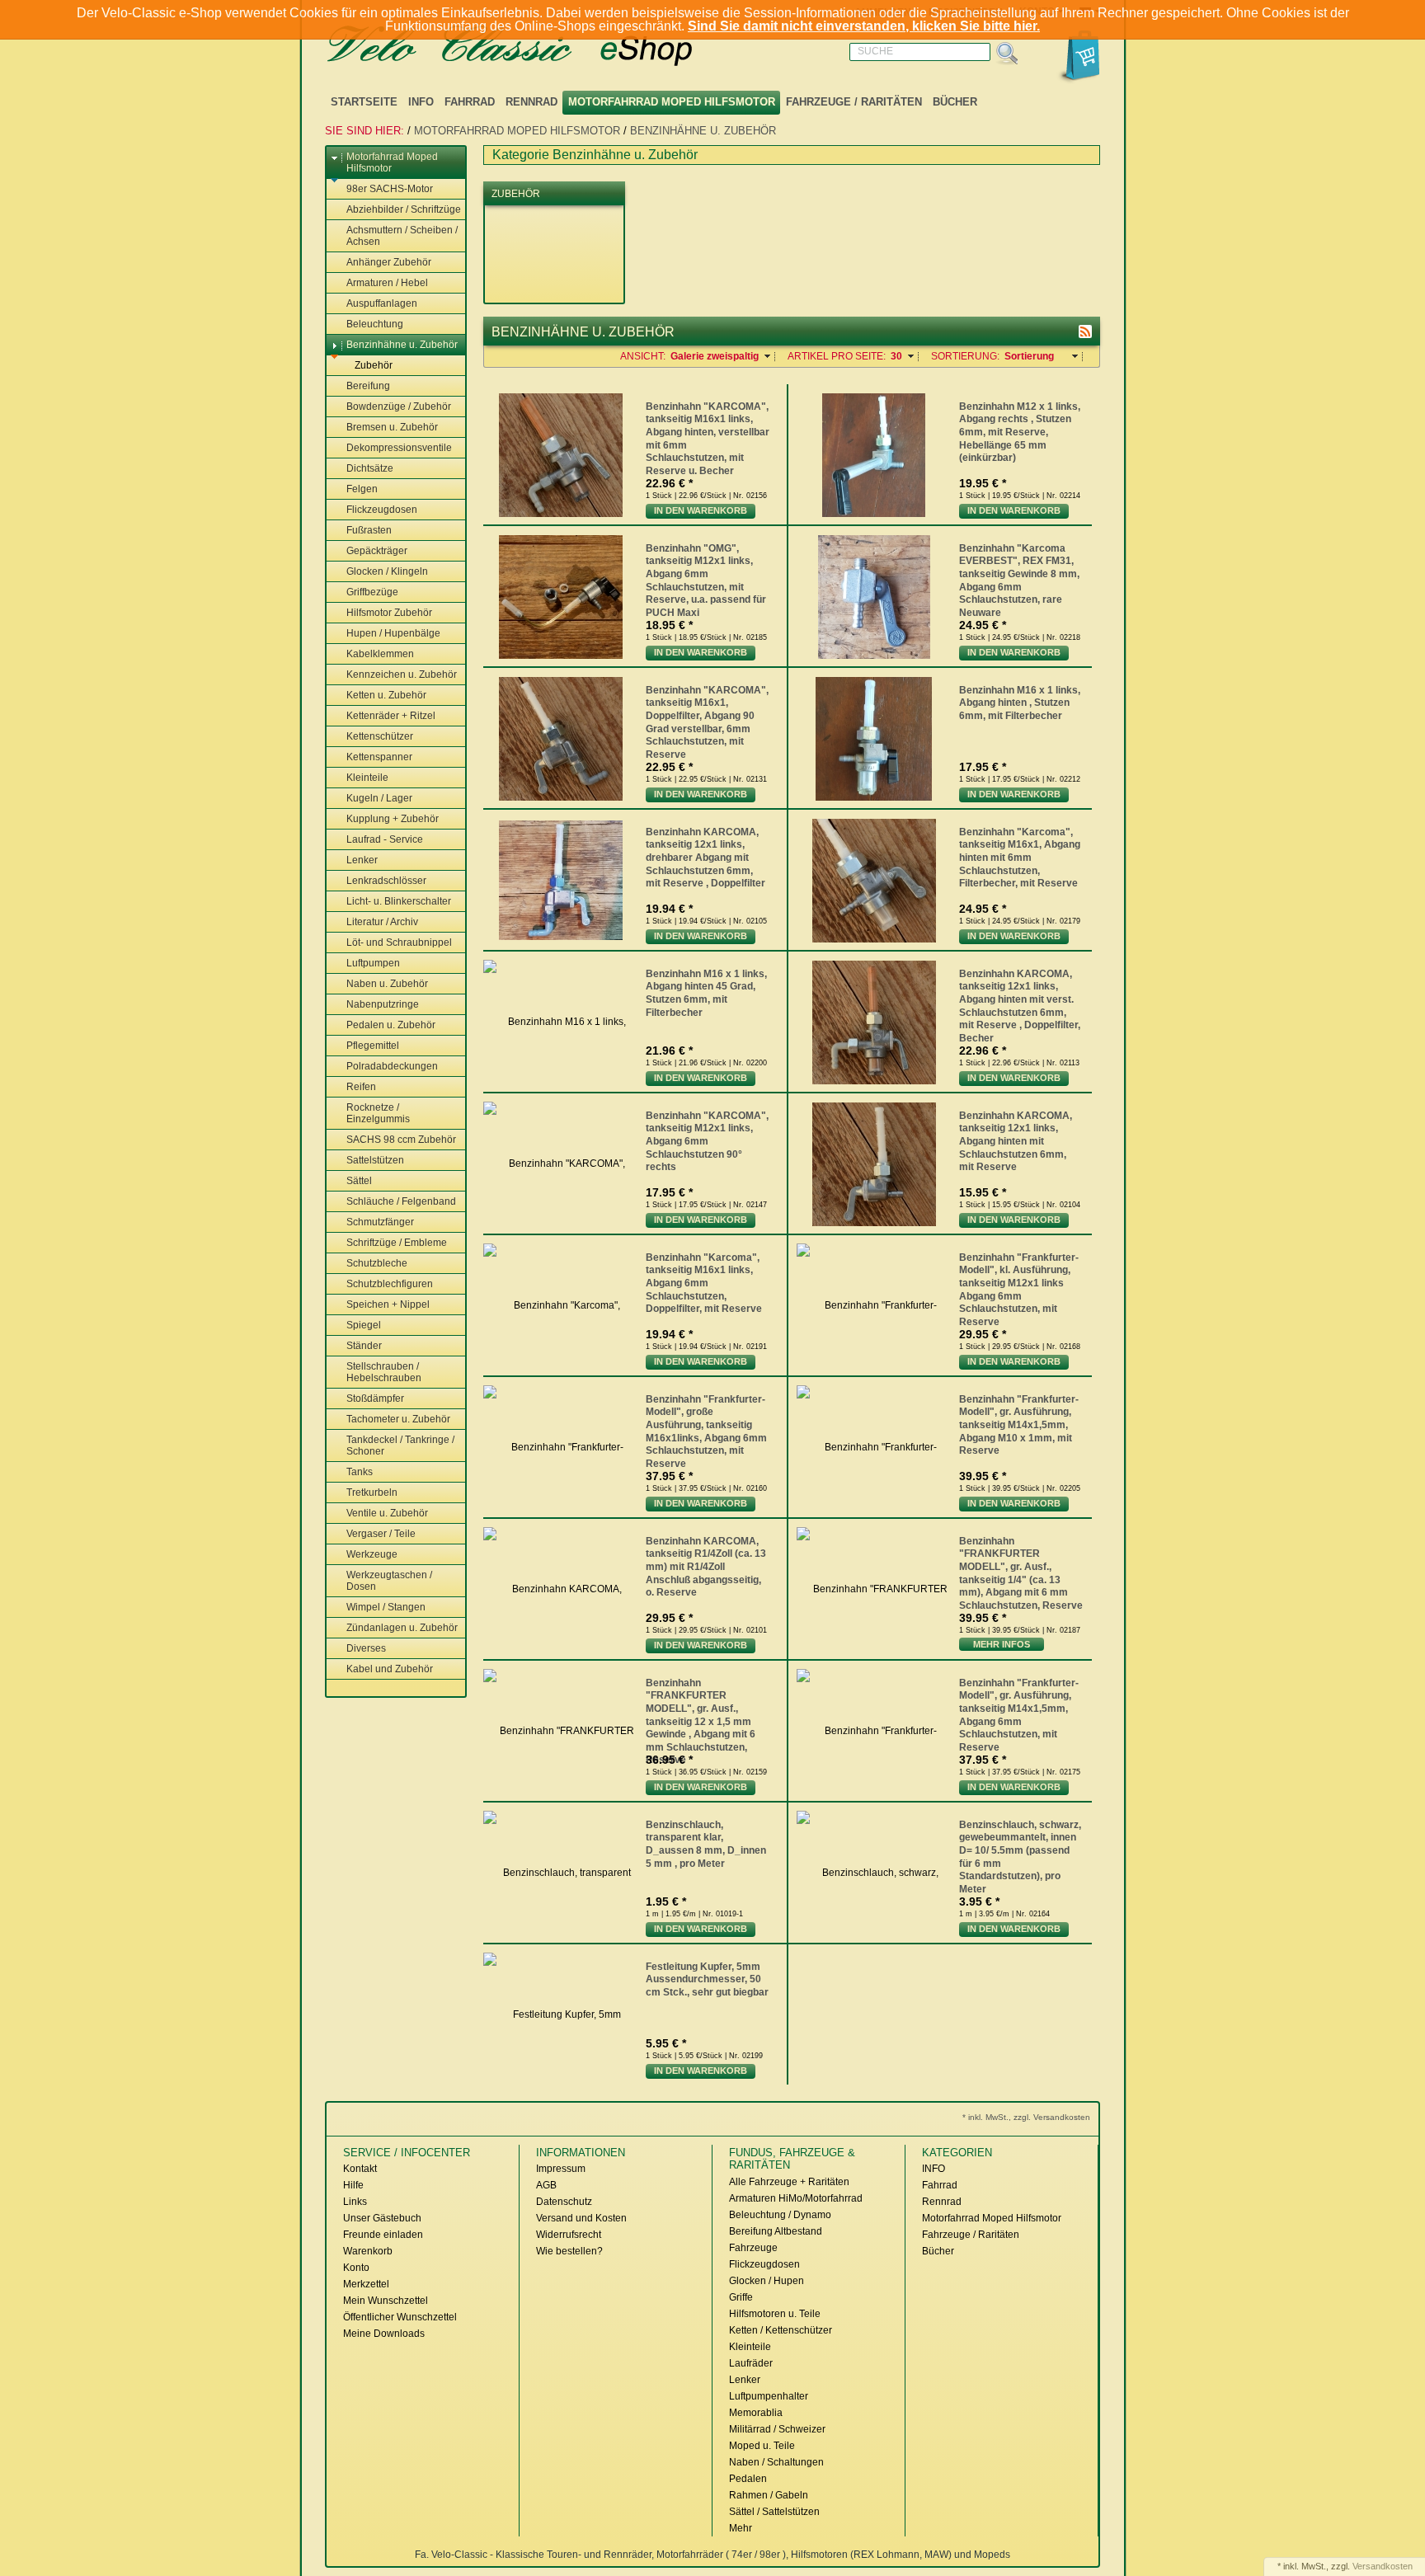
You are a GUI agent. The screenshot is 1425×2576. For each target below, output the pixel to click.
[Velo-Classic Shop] (531, 47)
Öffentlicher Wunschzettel (400, 2317)
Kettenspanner (379, 757)
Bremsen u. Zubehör (392, 427)
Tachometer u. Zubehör (398, 1419)
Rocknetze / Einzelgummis (378, 1113)
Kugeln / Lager (379, 798)
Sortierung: (965, 356)
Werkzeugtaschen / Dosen (389, 1581)
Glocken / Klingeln (387, 571)
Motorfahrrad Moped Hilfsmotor (672, 102)
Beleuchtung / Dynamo (780, 2215)
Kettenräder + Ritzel (391, 716)
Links (355, 2202)
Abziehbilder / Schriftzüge (404, 209)
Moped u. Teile (762, 2446)
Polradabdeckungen (392, 1066)
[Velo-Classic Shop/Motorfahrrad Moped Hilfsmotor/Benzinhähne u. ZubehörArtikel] (1085, 331)
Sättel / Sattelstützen (774, 2512)
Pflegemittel (373, 1046)
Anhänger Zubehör (389, 262)
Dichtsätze (370, 468)
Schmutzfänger (380, 1222)
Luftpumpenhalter (769, 2396)
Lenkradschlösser (386, 881)
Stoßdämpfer (375, 1398)
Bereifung (368, 386)
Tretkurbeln (372, 1492)
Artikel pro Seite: (837, 356)
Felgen (362, 489)
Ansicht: (643, 356)
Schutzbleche (377, 1263)
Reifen (361, 1087)
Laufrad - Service (385, 839)
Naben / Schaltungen (776, 2462)
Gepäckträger (377, 551)
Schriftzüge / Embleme (397, 1243)
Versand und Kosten (581, 2218)
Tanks (360, 1472)
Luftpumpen (373, 963)
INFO (421, 102)
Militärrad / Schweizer (777, 2429)
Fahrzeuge (753, 2248)
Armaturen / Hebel (387, 283)
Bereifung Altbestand (776, 2231)
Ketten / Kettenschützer (781, 2330)
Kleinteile (367, 778)
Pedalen (748, 2479)
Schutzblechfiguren (390, 1284)
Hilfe (353, 2185)
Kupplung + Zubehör (393, 819)
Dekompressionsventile (399, 448)
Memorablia (756, 2413)
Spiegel (364, 1325)
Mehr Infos (1002, 1644)
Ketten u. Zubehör (386, 695)
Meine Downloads (384, 2334)
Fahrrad (470, 102)
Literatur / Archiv (382, 922)
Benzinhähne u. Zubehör (703, 131)
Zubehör (374, 365)
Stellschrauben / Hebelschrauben (384, 1372)
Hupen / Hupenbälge (393, 633)
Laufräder (751, 2363)
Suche (875, 51)
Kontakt (360, 2169)
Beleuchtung (375, 324)
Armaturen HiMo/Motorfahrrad (796, 2198)
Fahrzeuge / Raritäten (854, 102)
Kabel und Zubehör (390, 1669)
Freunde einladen (383, 2235)
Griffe (741, 2297)
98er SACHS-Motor (390, 189)
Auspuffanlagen (382, 303)
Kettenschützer (380, 736)
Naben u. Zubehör (387, 984)
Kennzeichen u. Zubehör (402, 675)
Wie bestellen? (569, 2251)
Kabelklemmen (380, 654)
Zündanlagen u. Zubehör (402, 1628)
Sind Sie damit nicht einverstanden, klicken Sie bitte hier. (864, 26)
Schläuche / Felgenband (401, 1201)
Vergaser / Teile (381, 1534)
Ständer (364, 1346)
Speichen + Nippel (388, 1304)
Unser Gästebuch (382, 2218)
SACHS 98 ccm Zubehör (401, 1140)
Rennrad (531, 102)
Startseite (364, 102)
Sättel (359, 1181)
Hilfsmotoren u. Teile (775, 2314)
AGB (546, 2185)
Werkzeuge (372, 1554)
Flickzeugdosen (382, 510)
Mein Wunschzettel (386, 2301)
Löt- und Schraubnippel (399, 942)
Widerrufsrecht (569, 2235)
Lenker (362, 860)
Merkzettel (366, 2284)
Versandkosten (1383, 2566)
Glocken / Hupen (767, 2281)
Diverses (366, 1648)
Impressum (561, 2169)
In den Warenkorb (701, 510)
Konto (356, 2268)
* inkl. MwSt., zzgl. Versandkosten (1026, 2117)
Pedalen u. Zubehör (391, 1025)
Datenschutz (564, 2202)
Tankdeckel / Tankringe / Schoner (400, 1445)
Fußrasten (369, 530)
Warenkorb (368, 2251)
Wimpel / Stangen (386, 1607)
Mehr (741, 2528)
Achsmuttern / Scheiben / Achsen (402, 236)
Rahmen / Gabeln (769, 2495)
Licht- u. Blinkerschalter (399, 901)
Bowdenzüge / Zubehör (399, 407)
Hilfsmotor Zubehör (389, 613)
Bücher (955, 102)
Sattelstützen (375, 1160)
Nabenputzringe (383, 1004)
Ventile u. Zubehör (387, 1513)
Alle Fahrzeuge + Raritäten (789, 2182)
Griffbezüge (372, 592)
